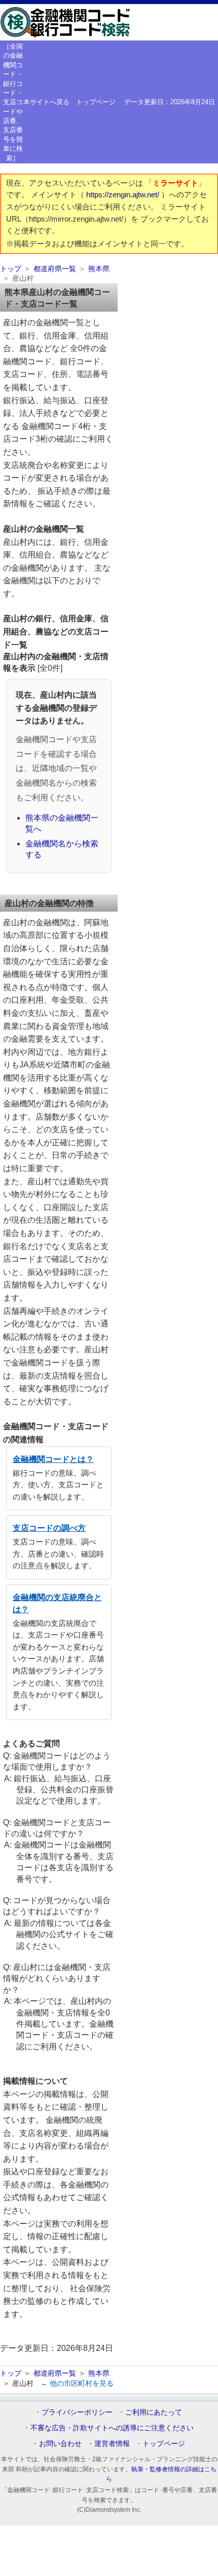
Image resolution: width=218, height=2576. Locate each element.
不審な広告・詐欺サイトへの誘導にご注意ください (112, 2428)
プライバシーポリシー (77, 2412)
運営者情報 (112, 2443)
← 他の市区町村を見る (77, 2383)
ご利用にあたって (154, 2412)
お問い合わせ (60, 2443)
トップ (11, 269)
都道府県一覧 (55, 269)
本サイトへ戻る (46, 102)
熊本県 (99, 269)
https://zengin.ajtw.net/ (124, 195)
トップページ (96, 102)
